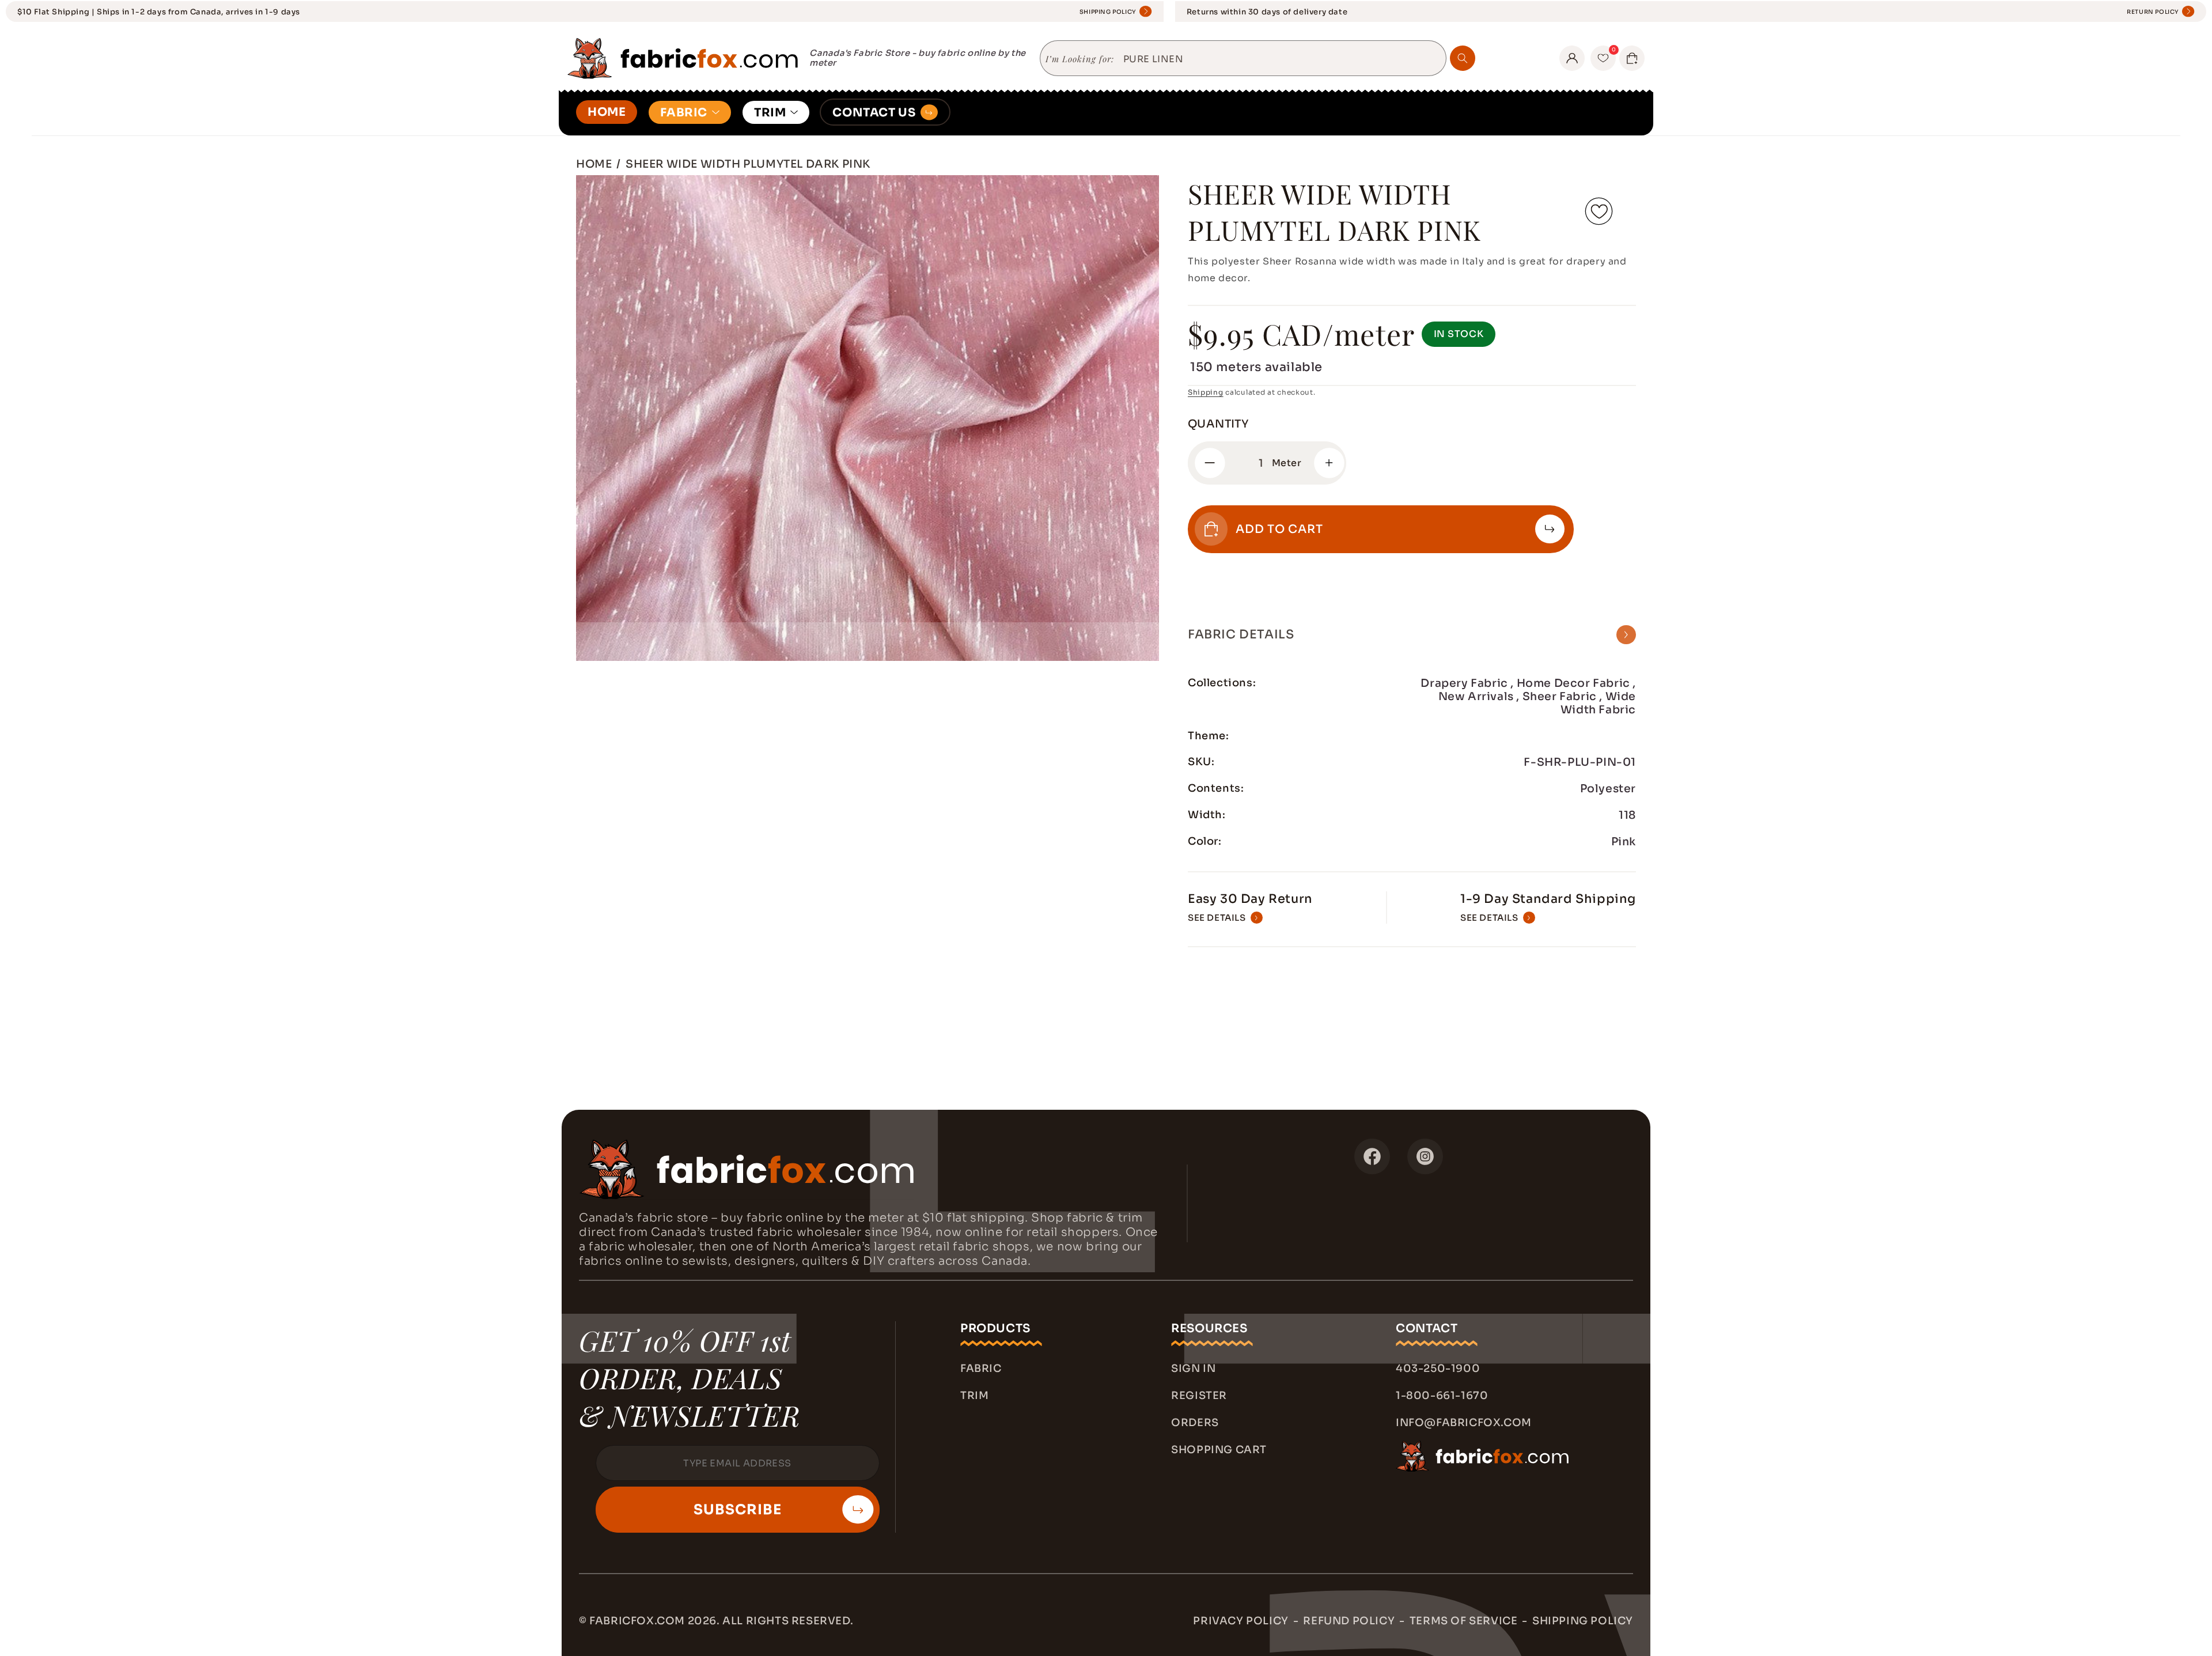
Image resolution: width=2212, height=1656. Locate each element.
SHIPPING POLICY (1108, 12)
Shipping (1206, 392)
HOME (607, 112)
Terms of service (1464, 1621)
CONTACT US (874, 113)
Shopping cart (1219, 1450)
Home (594, 164)
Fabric (981, 1368)
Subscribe (738, 1510)
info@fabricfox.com (1464, 1423)
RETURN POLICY (2153, 12)
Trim (974, 1396)
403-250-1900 (1438, 1368)
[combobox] (1280, 59)
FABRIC (684, 113)
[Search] (1463, 58)
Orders (1195, 1423)
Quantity (1218, 424)
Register (1199, 1396)
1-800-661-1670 (1442, 1396)
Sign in (1193, 1368)
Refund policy (1349, 1621)
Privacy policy (1241, 1621)
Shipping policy (1583, 1621)
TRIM (770, 113)
